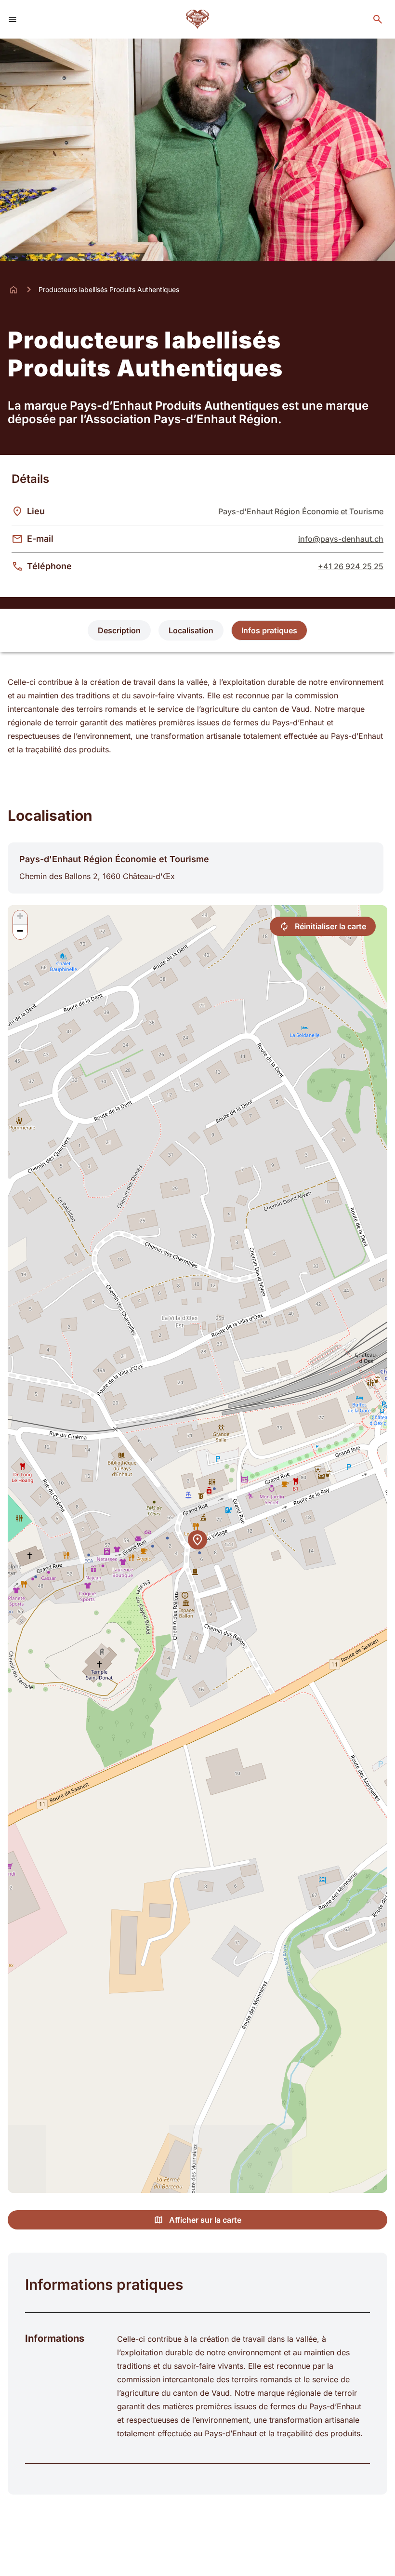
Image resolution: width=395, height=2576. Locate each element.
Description (119, 630)
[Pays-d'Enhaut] (198, 19)
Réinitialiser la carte (330, 926)
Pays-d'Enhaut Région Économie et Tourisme (301, 511)
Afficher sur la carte (205, 2220)
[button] (197, 1540)
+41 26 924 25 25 (351, 566)
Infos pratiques (269, 630)
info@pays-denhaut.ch (341, 539)
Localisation (191, 630)
